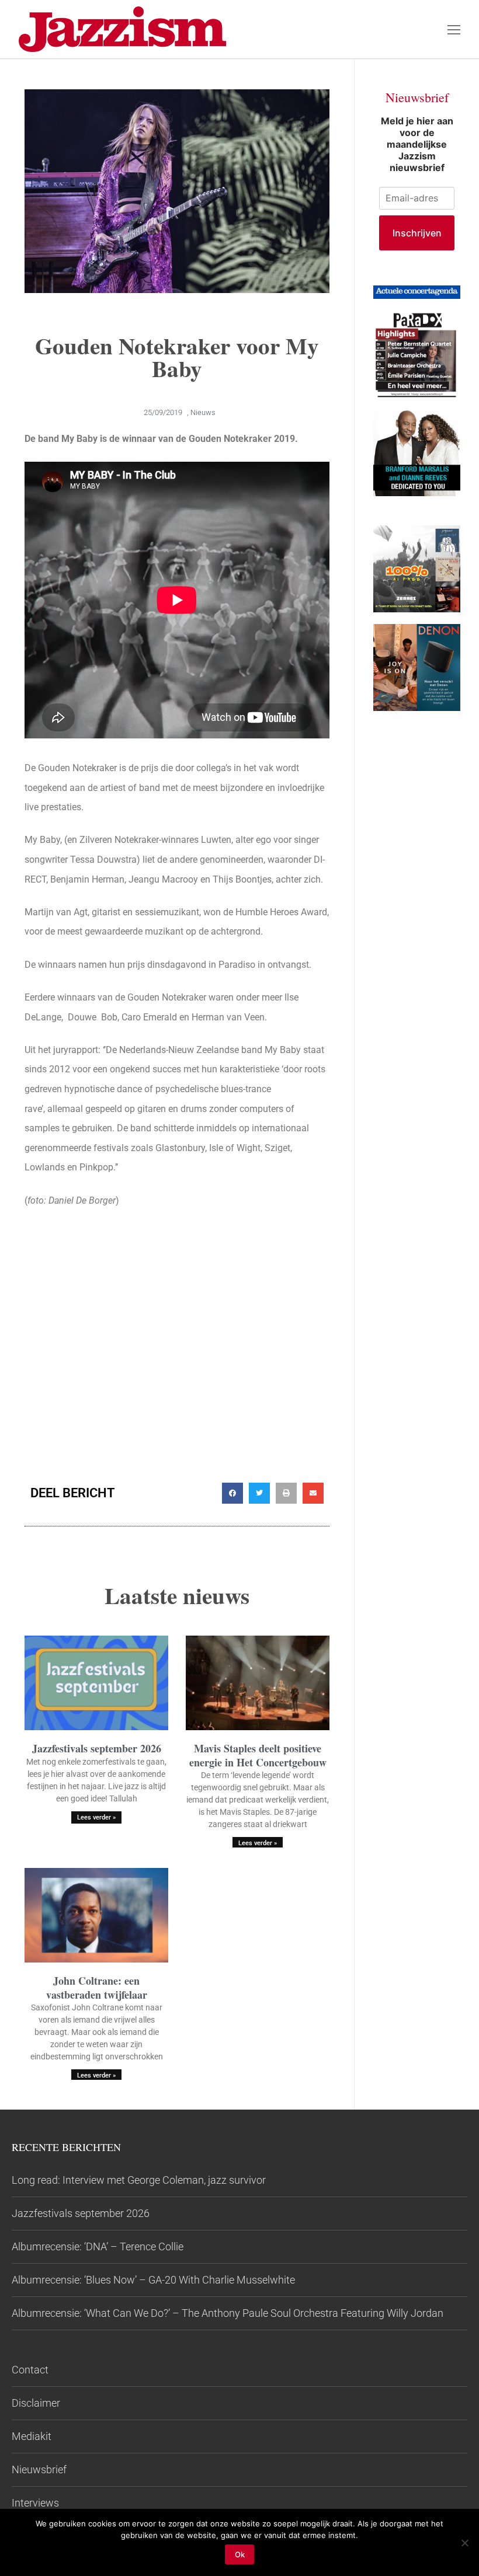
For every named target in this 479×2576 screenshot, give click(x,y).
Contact (30, 2370)
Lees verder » (96, 1817)
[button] (232, 1493)
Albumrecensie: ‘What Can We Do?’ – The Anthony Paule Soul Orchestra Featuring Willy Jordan (228, 2313)
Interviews (35, 2503)
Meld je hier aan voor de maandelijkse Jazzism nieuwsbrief (417, 144)
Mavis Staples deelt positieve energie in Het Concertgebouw (258, 1755)
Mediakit (32, 2436)
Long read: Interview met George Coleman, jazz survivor (139, 2180)
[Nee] (464, 2543)
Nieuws (203, 412)
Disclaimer (36, 2403)
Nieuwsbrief (39, 2469)
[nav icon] (454, 29)
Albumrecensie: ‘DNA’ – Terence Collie (98, 2246)
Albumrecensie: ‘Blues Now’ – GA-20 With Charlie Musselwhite (153, 2280)
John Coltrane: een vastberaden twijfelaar (97, 1987)
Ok (240, 2554)
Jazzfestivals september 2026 (97, 1748)
